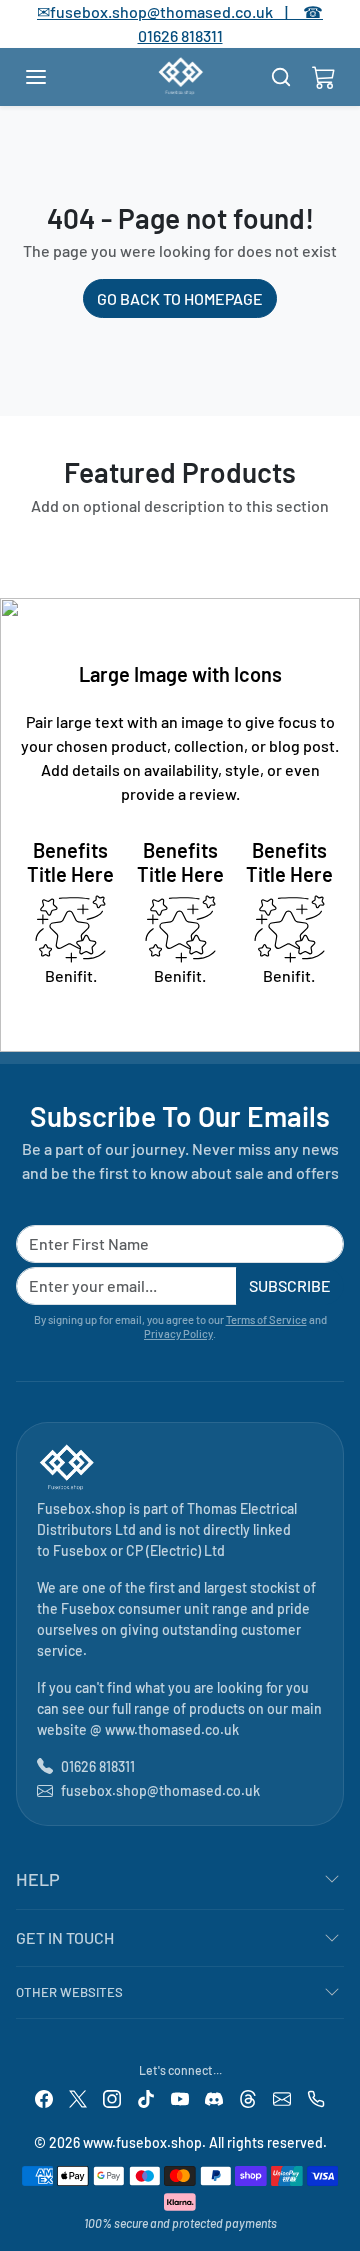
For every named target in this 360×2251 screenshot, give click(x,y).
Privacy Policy (178, 1333)
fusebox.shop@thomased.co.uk (160, 1790)
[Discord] (214, 2097)
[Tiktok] (146, 2097)
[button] (56, 77)
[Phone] (316, 2097)
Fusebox (80, 1550)
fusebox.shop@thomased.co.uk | (180, 11)
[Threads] (248, 2097)
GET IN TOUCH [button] (65, 1937)
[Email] (282, 2097)
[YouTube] (180, 2097)
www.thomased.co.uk (172, 1729)
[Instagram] (112, 2097)
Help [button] (38, 1879)
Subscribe (290, 1285)
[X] (78, 2097)
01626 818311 (180, 35)
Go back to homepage (180, 298)
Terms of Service (266, 1319)
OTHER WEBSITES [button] (69, 1992)
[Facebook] (44, 2097)
